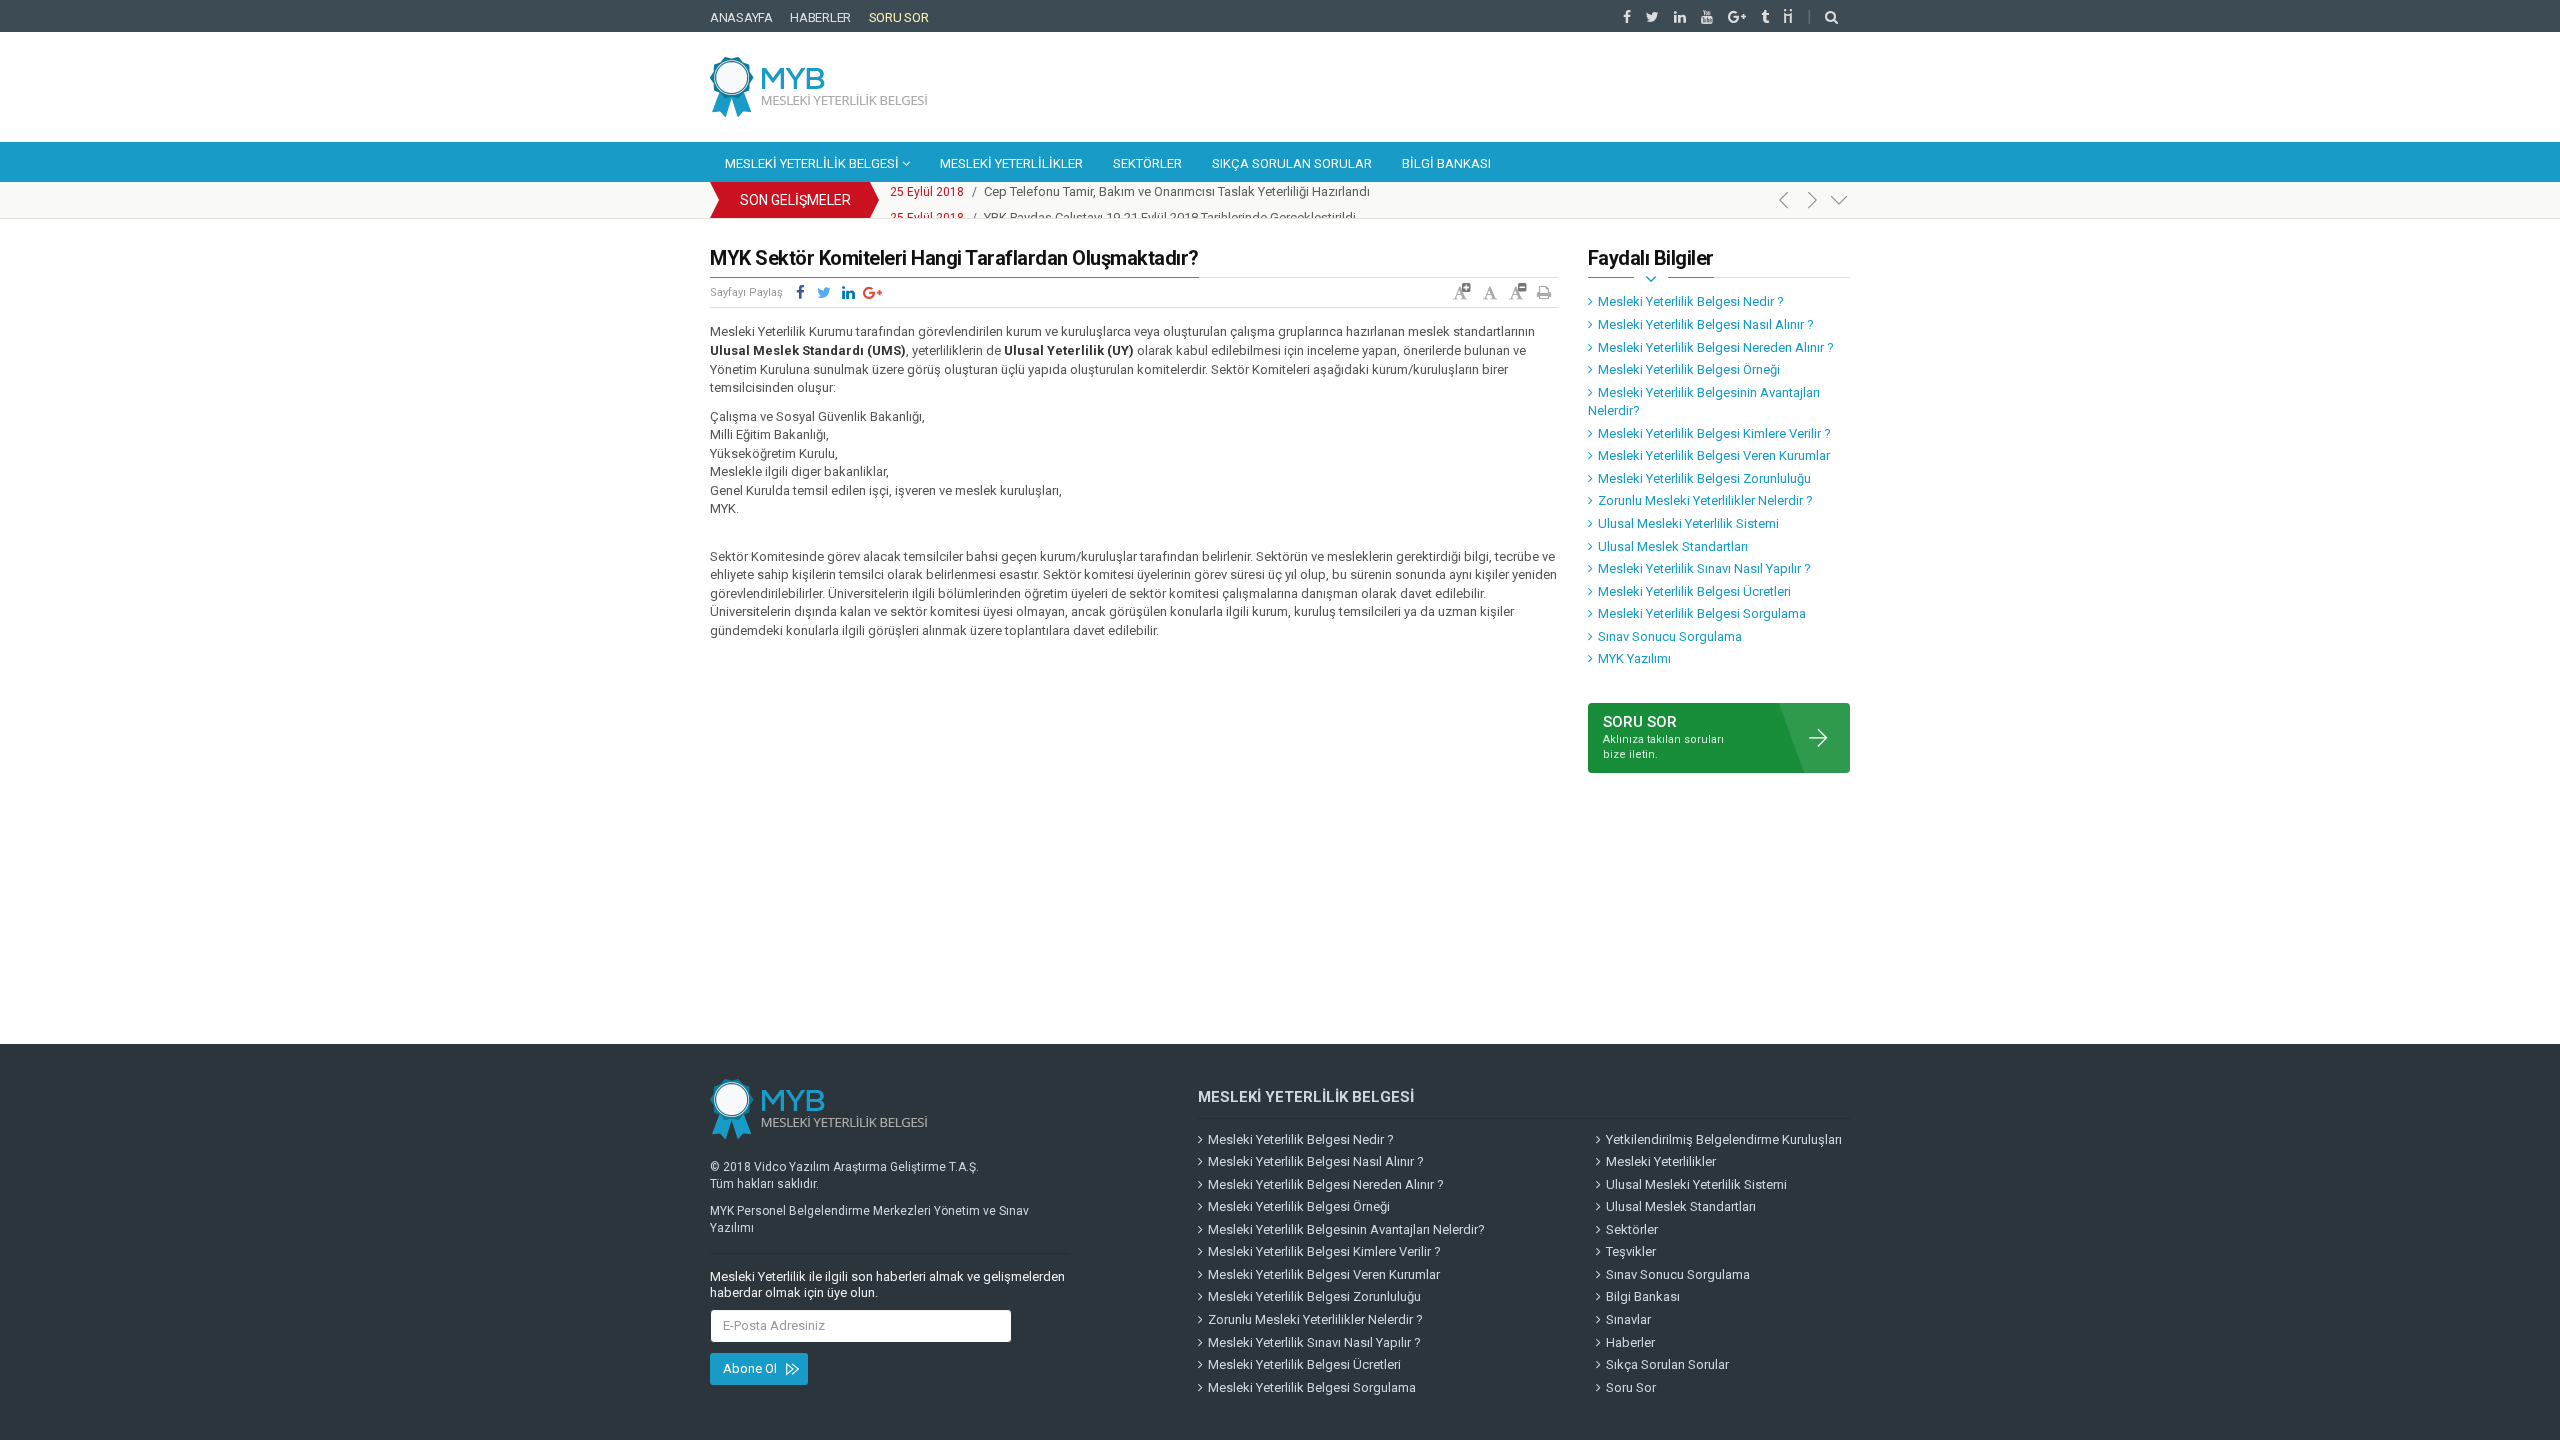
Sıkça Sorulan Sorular (1292, 163)
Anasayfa (741, 17)
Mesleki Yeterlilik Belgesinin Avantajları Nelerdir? (1704, 402)
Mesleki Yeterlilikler (1011, 163)
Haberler (820, 17)
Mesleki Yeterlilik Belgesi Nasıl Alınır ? (1706, 324)
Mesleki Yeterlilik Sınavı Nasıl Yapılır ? (1704, 568)
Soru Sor (899, 17)
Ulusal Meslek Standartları (1673, 546)
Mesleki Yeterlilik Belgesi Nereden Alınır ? (1716, 347)
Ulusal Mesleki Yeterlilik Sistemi (1688, 523)
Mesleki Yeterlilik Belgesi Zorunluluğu (1704, 478)
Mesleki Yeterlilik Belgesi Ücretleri (1694, 591)
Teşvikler (1631, 1251)
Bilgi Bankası (1446, 163)
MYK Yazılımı (1634, 658)
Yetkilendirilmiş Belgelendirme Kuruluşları (1724, 1139)
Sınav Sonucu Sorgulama (1670, 636)
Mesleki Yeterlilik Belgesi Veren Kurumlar (1714, 455)
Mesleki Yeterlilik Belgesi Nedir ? (1691, 301)
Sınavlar (1628, 1319)
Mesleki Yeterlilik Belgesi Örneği (1689, 369)
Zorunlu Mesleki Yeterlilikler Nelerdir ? (1705, 500)
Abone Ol (750, 1368)
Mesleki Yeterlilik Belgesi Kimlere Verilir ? (1714, 433)
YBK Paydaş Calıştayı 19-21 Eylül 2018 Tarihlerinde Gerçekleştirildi (1170, 200)
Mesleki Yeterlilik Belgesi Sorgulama (1702, 613)
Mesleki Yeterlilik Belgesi (813, 163)
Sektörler (1147, 163)
